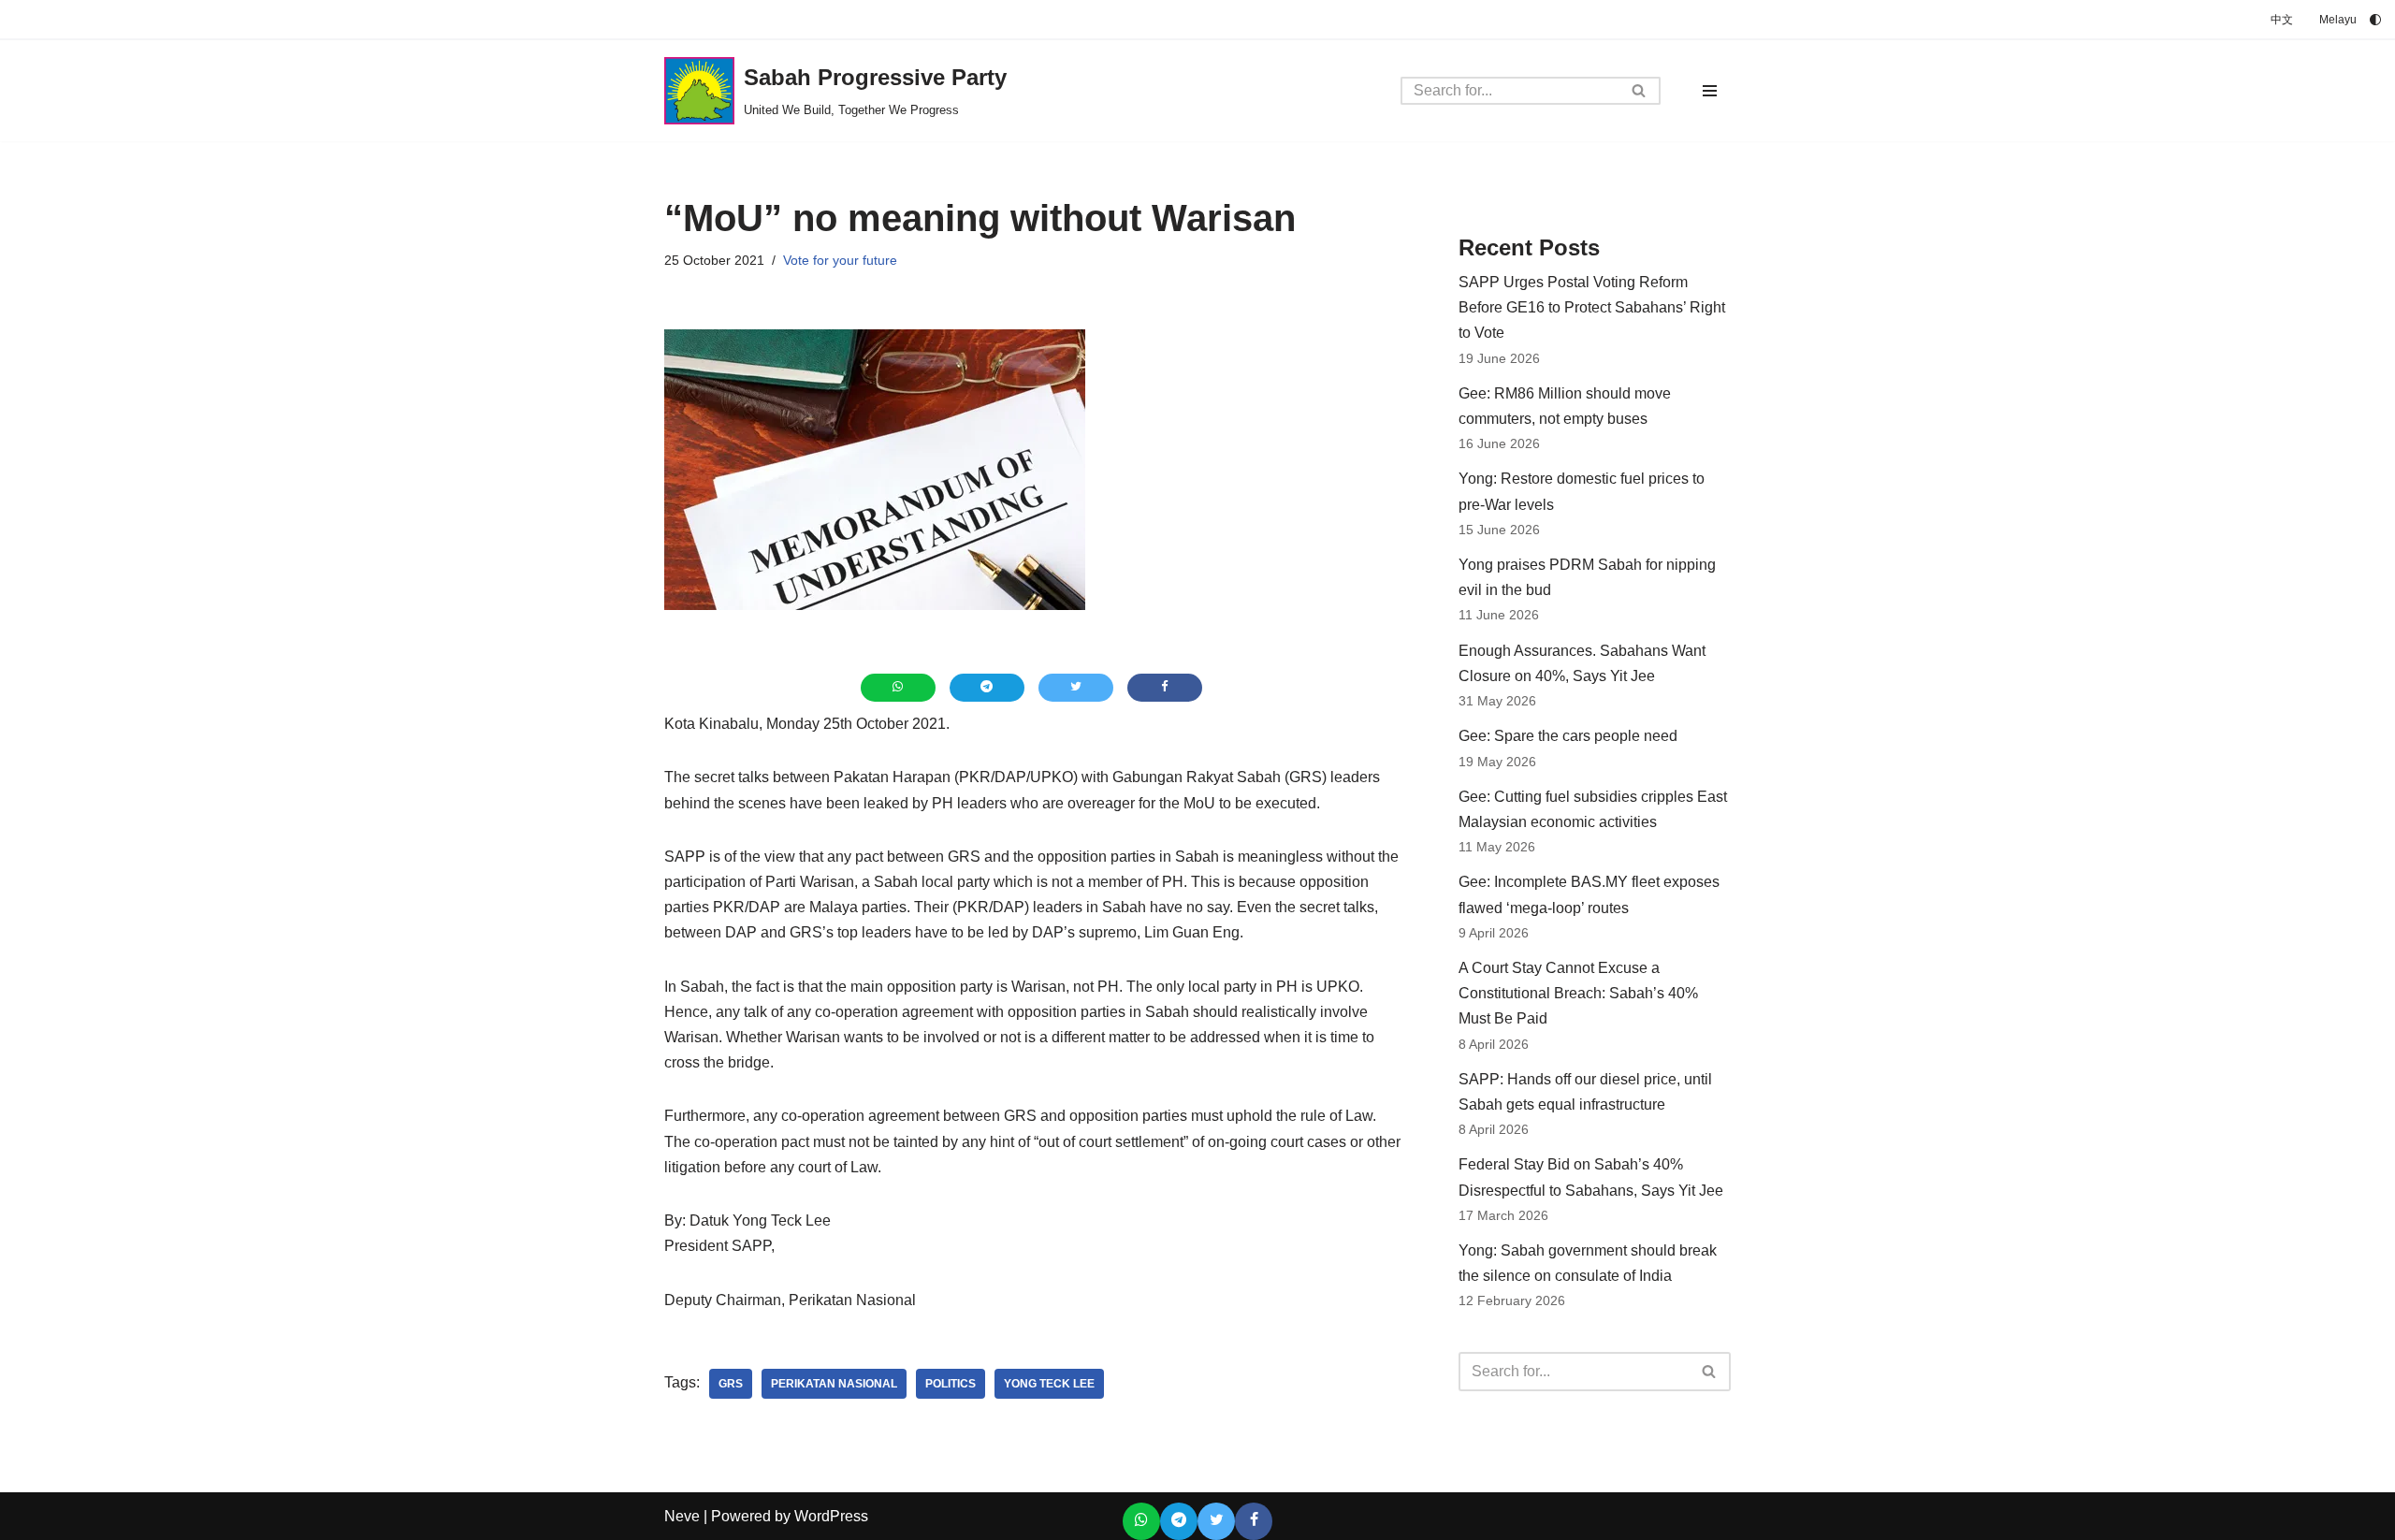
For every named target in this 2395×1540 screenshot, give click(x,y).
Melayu (2338, 20)
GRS (731, 1384)
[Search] (1640, 91)
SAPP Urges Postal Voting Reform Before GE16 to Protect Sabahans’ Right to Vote (1592, 307)
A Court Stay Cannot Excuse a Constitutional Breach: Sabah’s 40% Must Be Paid (1578, 993)
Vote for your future (840, 260)
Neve (682, 1516)
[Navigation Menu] (1710, 91)
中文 (2282, 20)
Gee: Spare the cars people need (1568, 736)
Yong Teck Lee (1049, 1384)
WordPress (831, 1516)
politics (951, 1384)
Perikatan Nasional (834, 1384)
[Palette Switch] (2375, 20)
